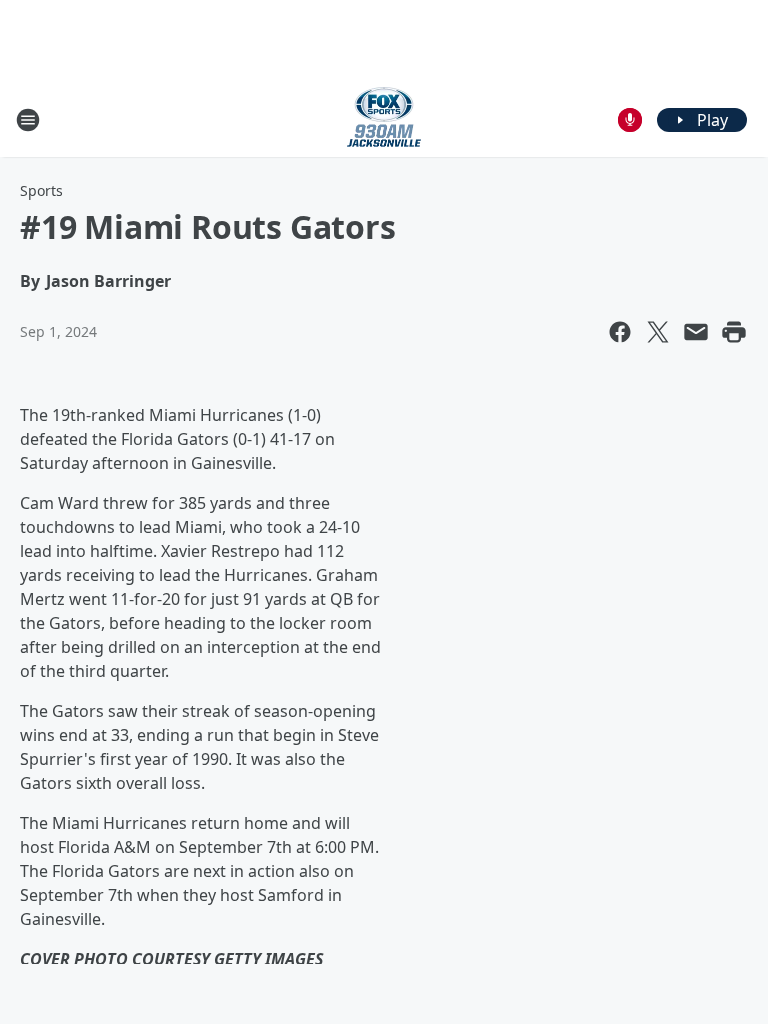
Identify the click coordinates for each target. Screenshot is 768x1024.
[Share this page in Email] (696, 332)
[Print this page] (734, 332)
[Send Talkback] (630, 120)
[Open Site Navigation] (28, 120)
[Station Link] (384, 119)
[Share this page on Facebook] (620, 332)
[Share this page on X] (658, 332)
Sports (41, 190)
